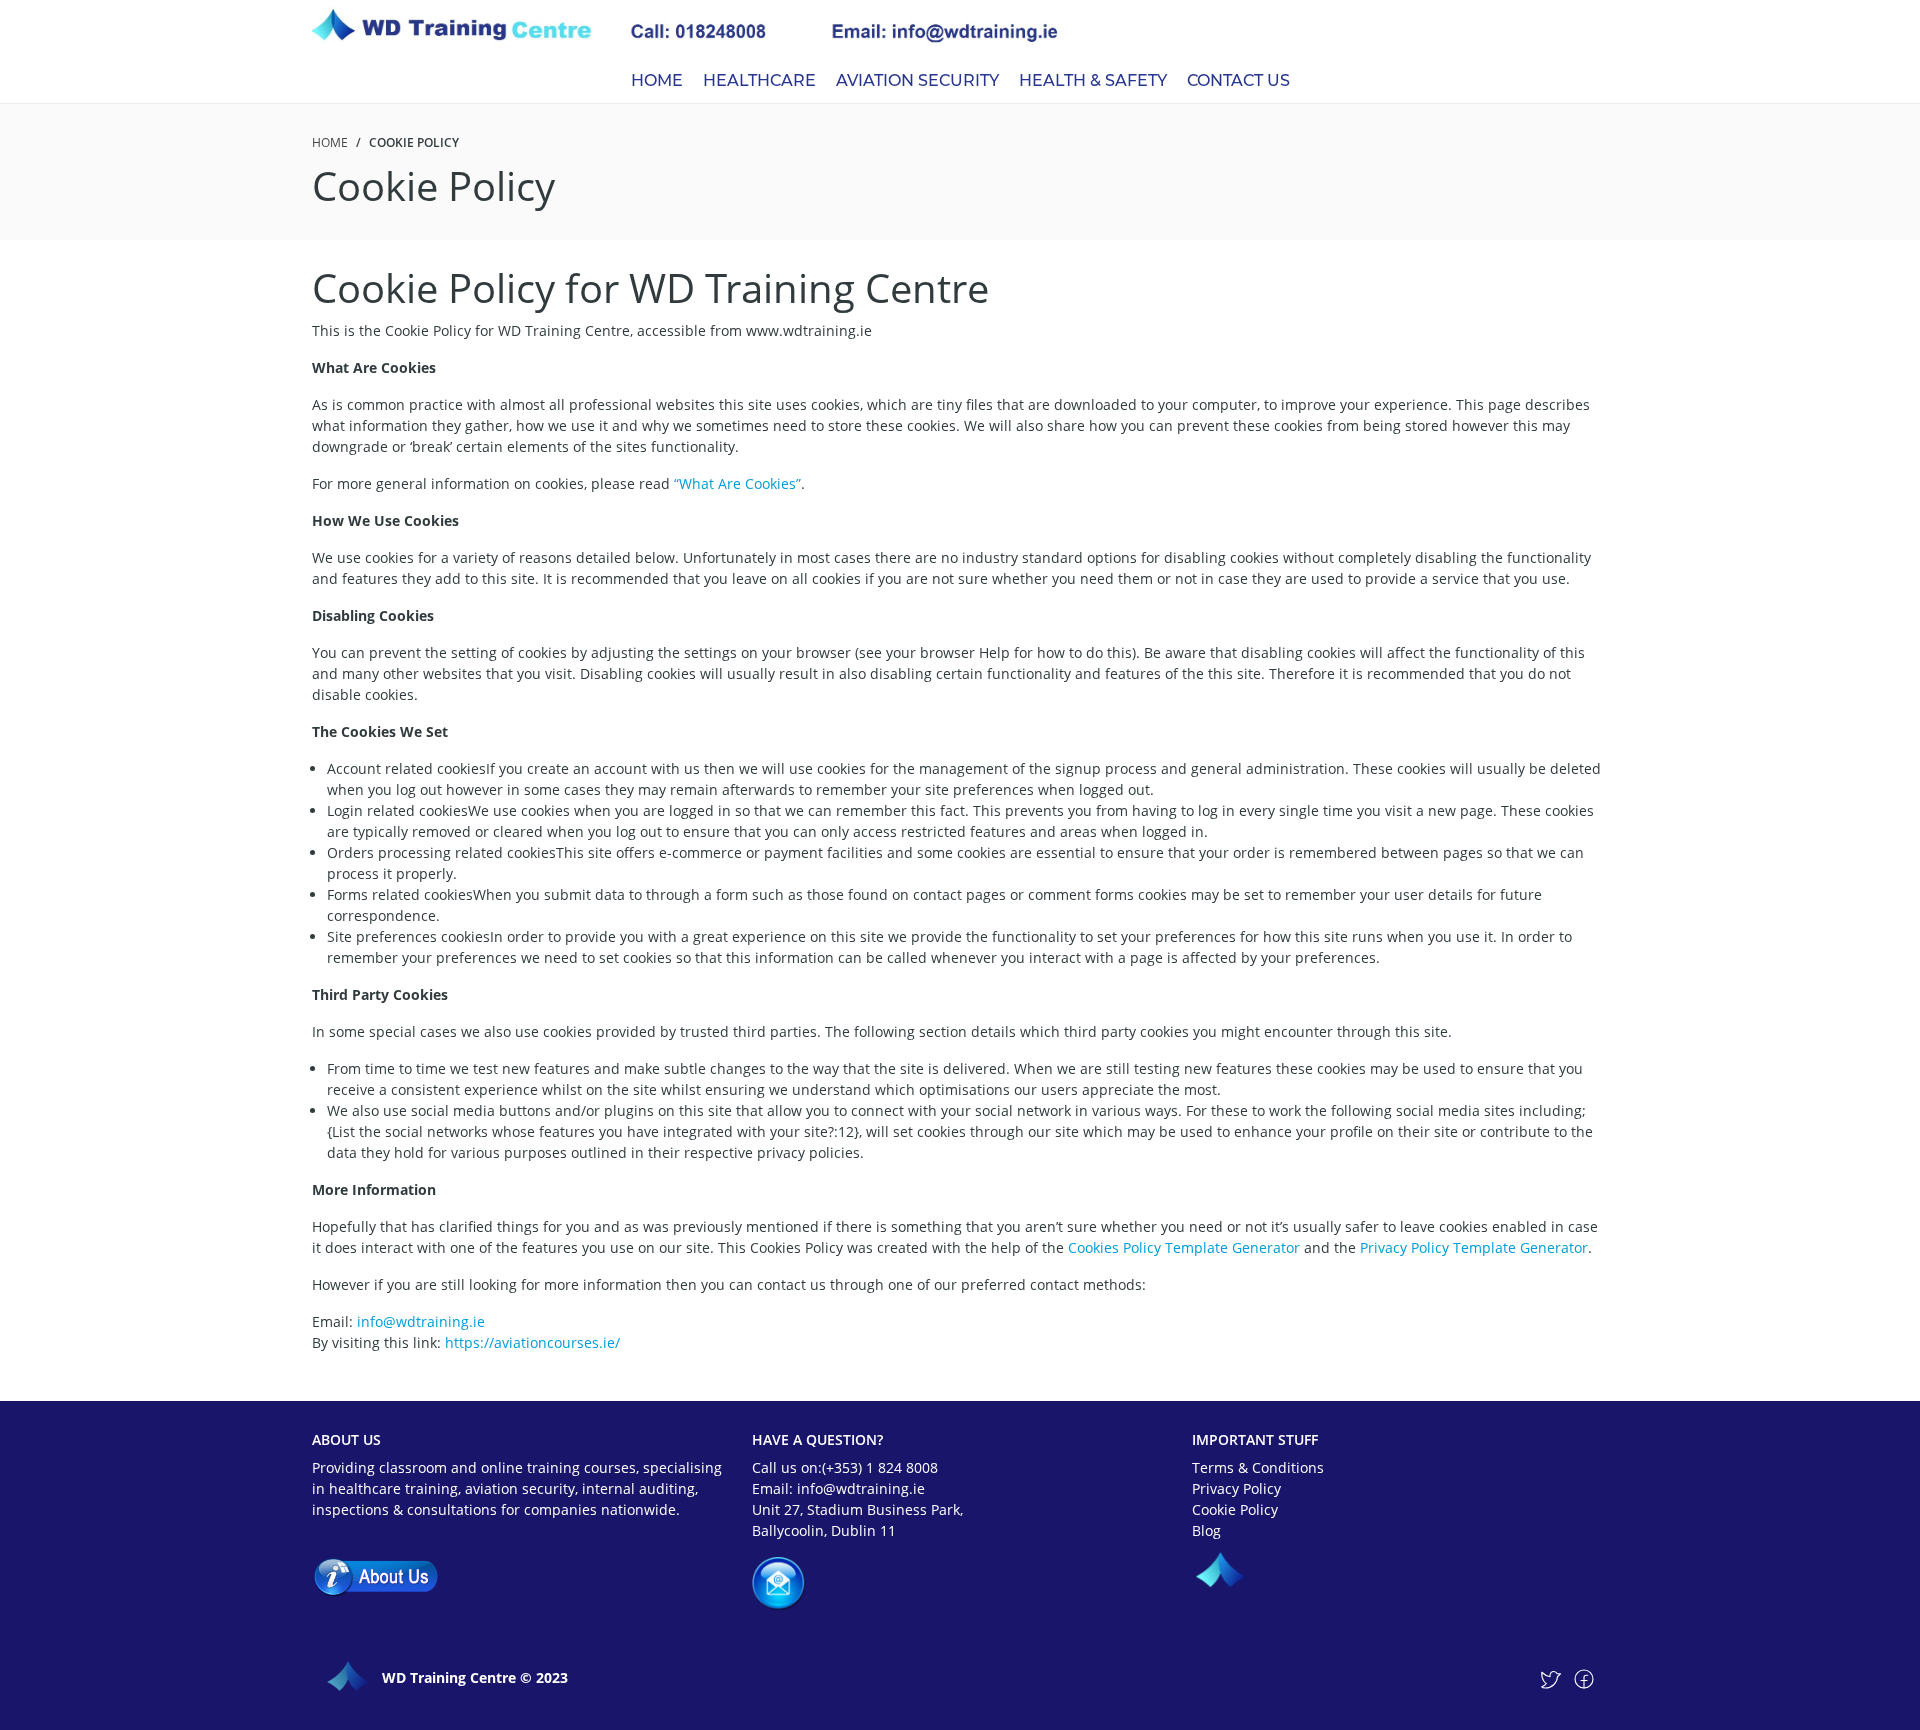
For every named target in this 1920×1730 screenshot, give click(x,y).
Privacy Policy (1236, 1488)
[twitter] (1550, 1679)
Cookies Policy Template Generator (1184, 1247)
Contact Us (1238, 80)
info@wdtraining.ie (421, 1321)
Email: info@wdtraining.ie (838, 1488)
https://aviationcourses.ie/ (532, 1342)
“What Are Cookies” (737, 483)
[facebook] (1584, 1679)
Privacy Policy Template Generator (1474, 1247)
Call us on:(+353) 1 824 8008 (845, 1467)
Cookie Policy (1235, 1509)
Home (657, 80)
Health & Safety (1093, 80)
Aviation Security (917, 80)
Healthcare (759, 80)
